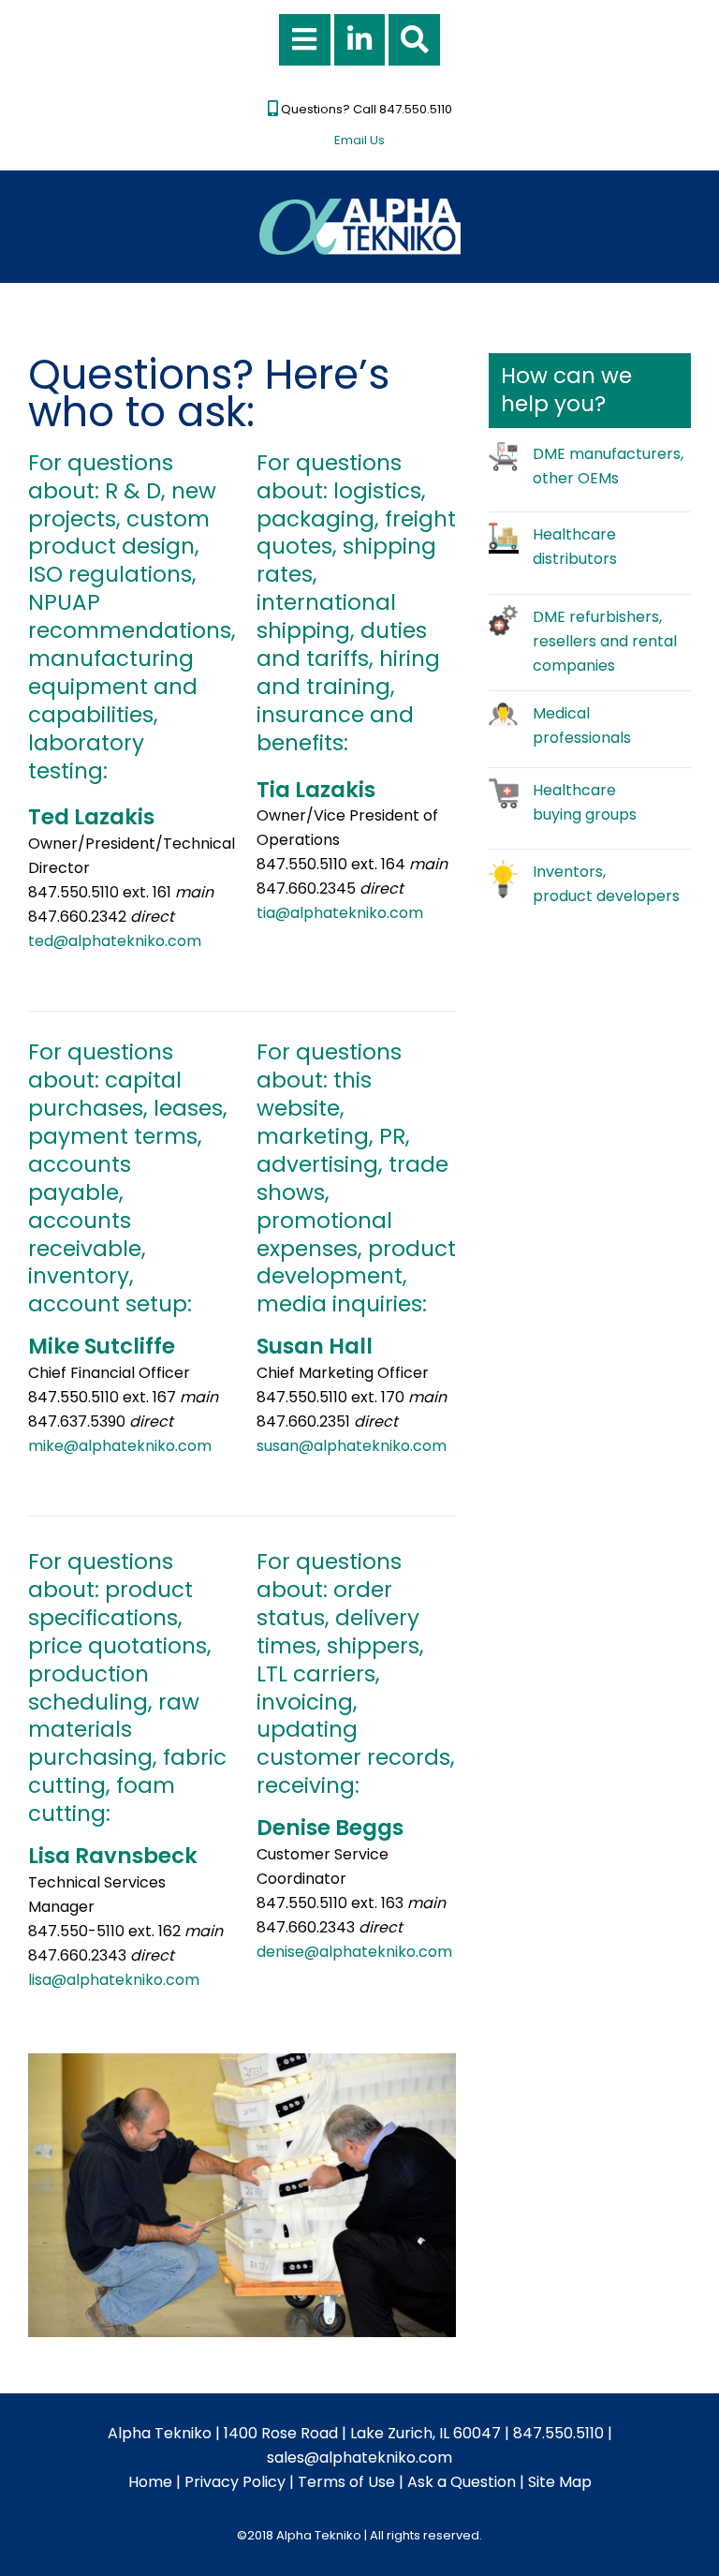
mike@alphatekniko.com (120, 1446)
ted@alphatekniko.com (115, 941)
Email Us (359, 140)
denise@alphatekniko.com (354, 1952)
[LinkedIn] (360, 40)
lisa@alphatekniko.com (114, 1980)
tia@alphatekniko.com (340, 913)
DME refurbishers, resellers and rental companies (605, 641)
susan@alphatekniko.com (352, 1446)
